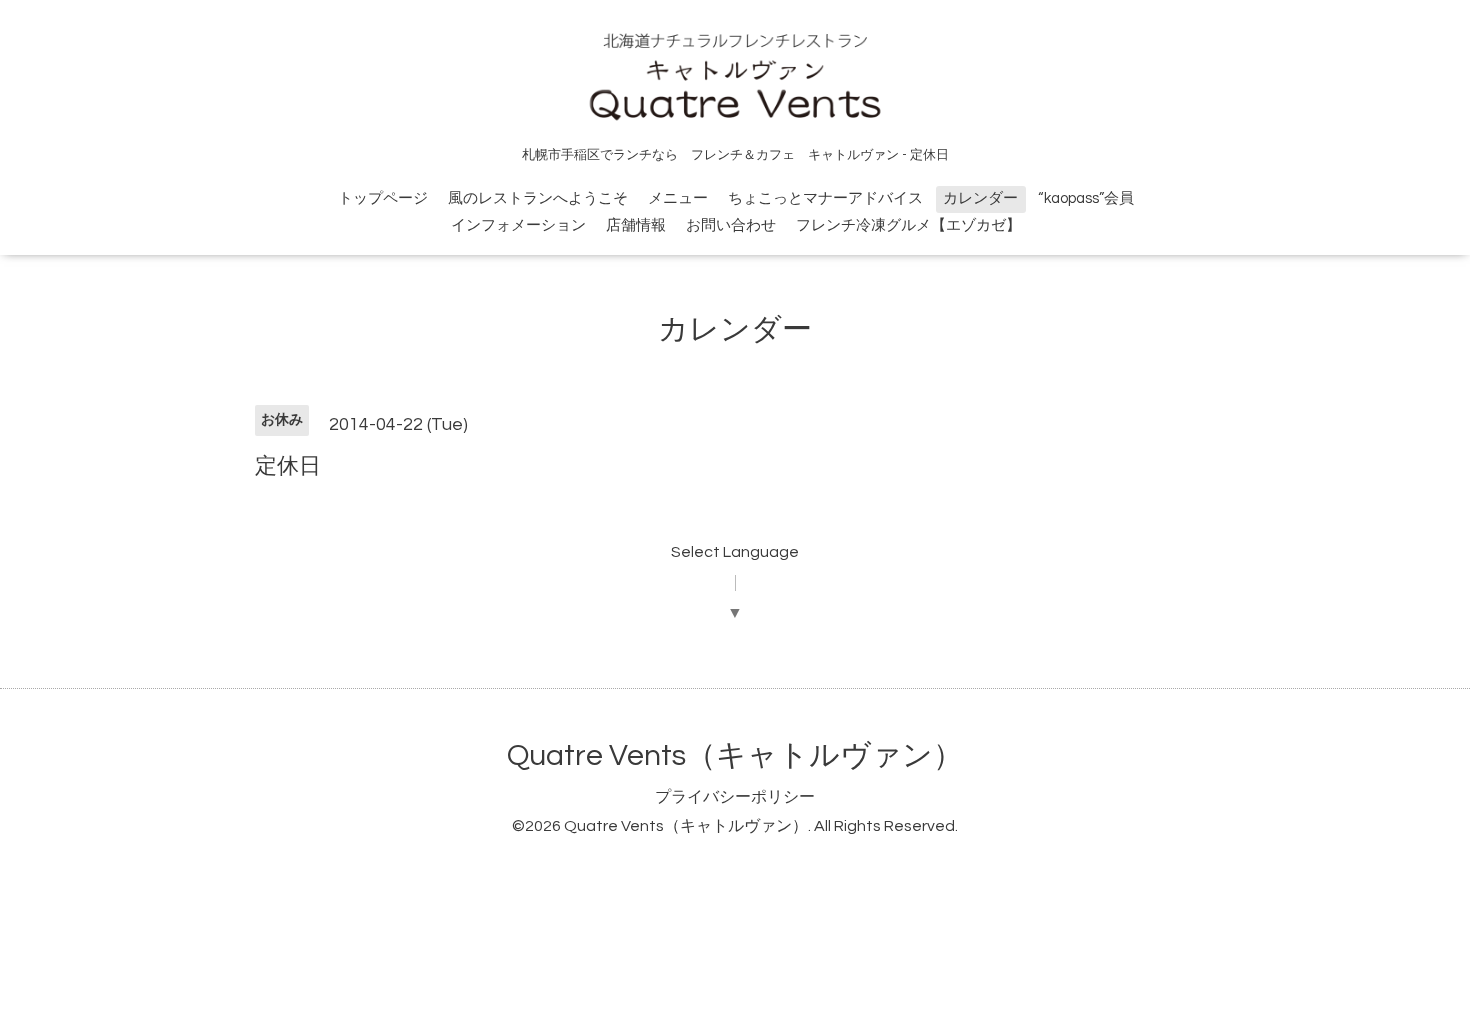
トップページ (383, 198)
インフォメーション (518, 225)
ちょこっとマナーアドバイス (825, 198)
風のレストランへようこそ (538, 198)
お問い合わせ (731, 225)
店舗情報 (636, 225)
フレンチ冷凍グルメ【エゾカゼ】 (908, 225)
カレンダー (980, 198)
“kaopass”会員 (1086, 198)
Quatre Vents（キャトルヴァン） (735, 755)
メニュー (678, 198)
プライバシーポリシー (735, 797)
